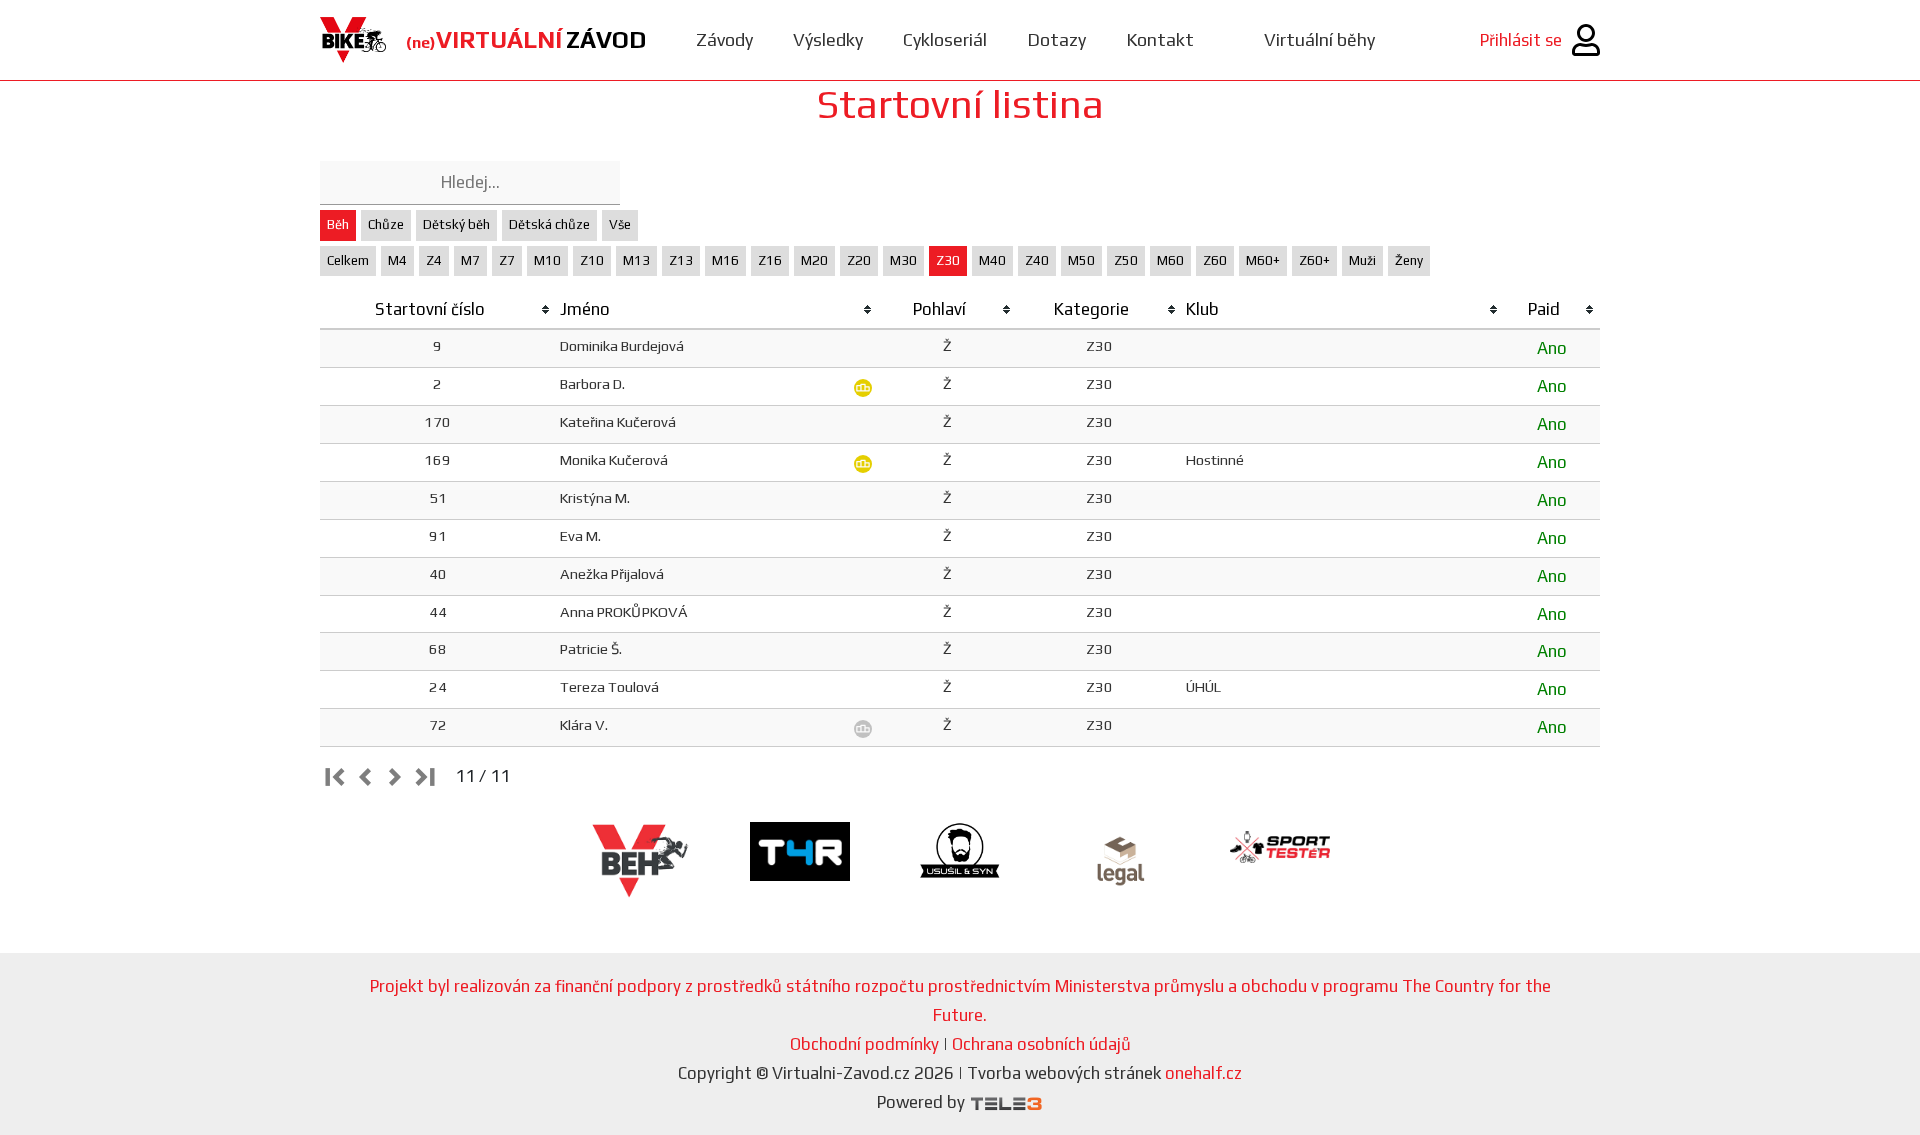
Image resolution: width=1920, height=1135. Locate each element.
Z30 (948, 260)
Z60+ (1314, 260)
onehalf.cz (1203, 1073)
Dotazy (1056, 39)
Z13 (681, 260)
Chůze (386, 224)
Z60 (1215, 260)
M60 (1170, 260)
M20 (814, 260)
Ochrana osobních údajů (1041, 1044)
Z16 (770, 260)
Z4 (434, 260)
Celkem (348, 260)
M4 (397, 260)
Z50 (1126, 260)
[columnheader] (438, 310)
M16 (725, 260)
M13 (636, 260)
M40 (992, 260)
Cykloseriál (945, 39)
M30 (903, 260)
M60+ (1263, 260)
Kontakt (1160, 39)
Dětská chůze (549, 224)
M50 (1081, 260)
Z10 (592, 260)
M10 (547, 260)
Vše (620, 224)
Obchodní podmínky (864, 1044)
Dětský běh (456, 224)
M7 (470, 260)
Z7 (507, 260)
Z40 (1037, 260)
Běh (338, 224)
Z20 (859, 260)
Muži (1362, 260)
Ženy (1409, 260)
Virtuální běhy (1319, 39)
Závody (724, 39)
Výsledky (828, 39)
